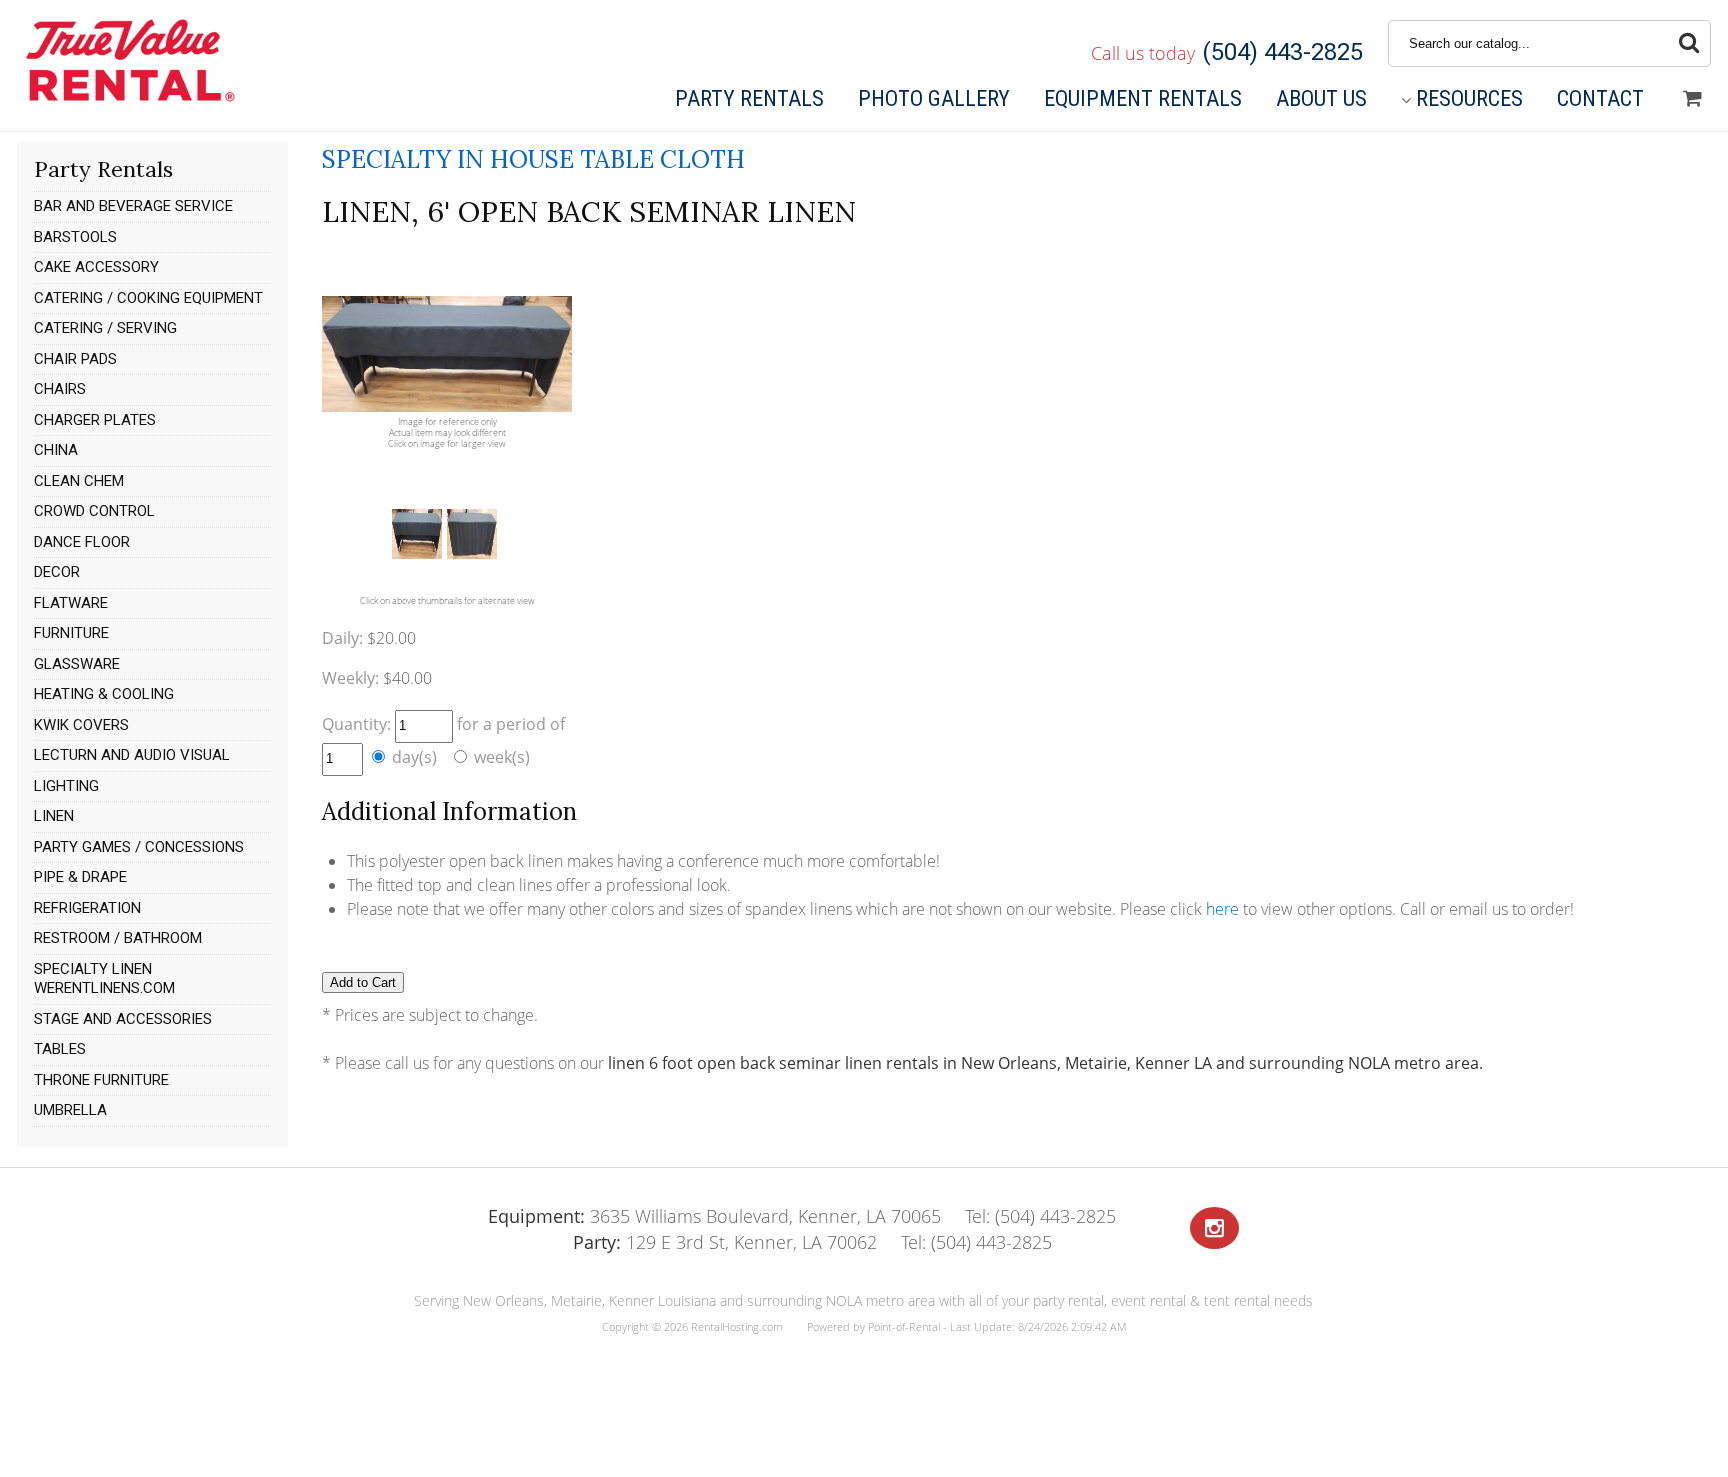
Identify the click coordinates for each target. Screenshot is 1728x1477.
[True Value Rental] (128, 99)
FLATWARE (71, 603)
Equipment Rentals (1143, 98)
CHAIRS (60, 389)
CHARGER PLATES (95, 420)
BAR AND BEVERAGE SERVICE (133, 206)
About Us (1321, 98)
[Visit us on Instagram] (1214, 1228)
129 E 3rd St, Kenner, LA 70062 (725, 1242)
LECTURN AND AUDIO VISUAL (132, 755)
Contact (1600, 98)
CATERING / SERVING (105, 328)
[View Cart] (1692, 99)
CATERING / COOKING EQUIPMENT (148, 298)
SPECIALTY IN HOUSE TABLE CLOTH (533, 159)
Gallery (934, 98)
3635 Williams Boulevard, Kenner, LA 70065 (714, 1216)
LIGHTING (66, 786)
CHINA (56, 450)
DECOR (57, 572)
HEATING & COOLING (104, 694)
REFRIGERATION (87, 908)
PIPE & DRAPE (80, 877)
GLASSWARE (77, 664)
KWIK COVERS (81, 725)
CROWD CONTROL (94, 511)
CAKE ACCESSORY (96, 267)
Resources (1469, 98)
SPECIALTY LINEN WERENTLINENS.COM (104, 979)
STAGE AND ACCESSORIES (123, 1019)
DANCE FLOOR (82, 542)
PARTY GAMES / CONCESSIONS (139, 847)
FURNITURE (71, 633)
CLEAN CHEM (79, 481)
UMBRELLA (70, 1110)
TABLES (60, 1049)
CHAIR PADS (75, 359)
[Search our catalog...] (1689, 43)
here (1222, 909)
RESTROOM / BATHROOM (118, 938)
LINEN (54, 816)
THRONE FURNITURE (101, 1080)
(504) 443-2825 (1282, 52)
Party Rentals (749, 98)
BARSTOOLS (75, 237)
